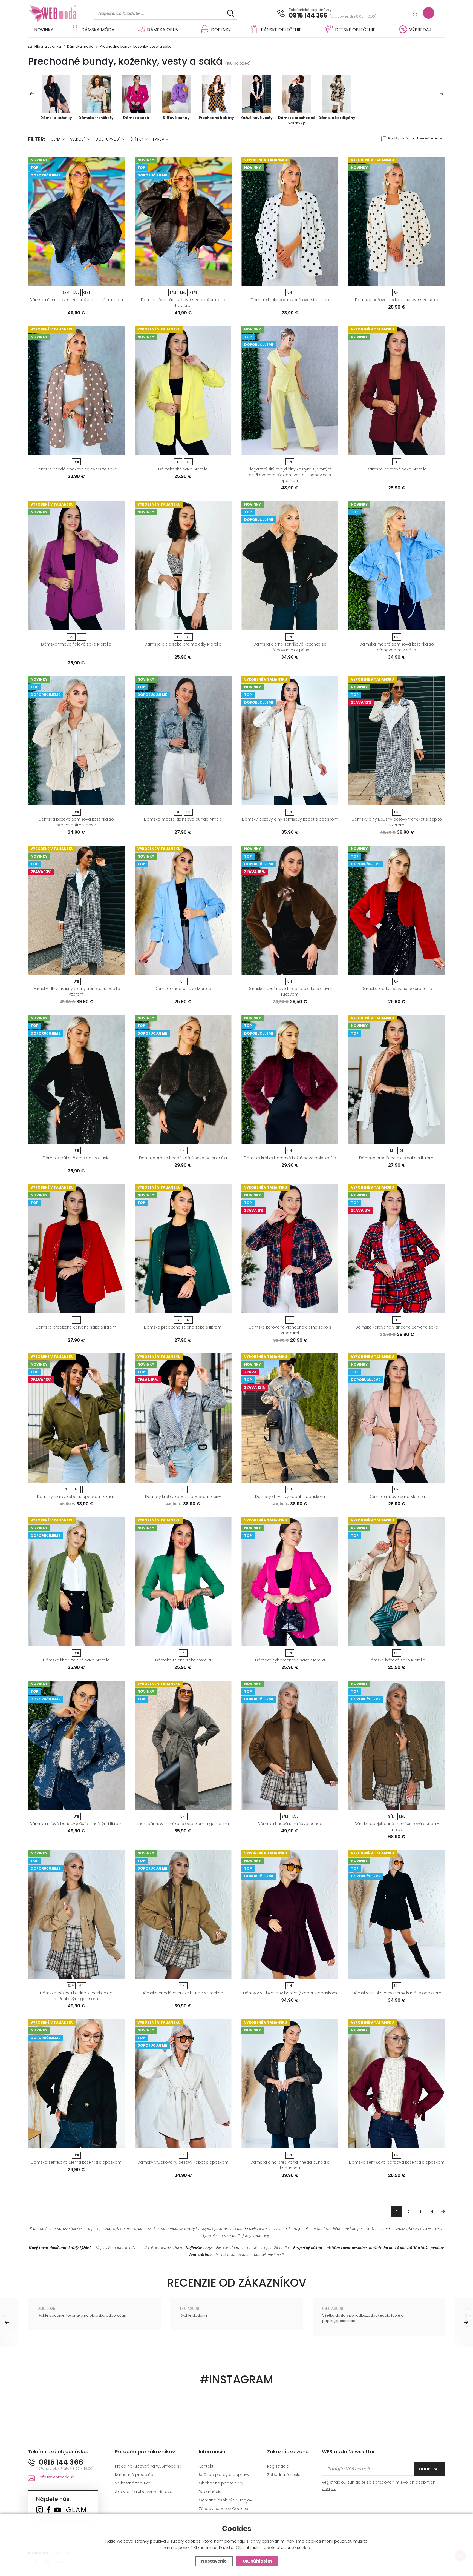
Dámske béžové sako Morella (397, 1660)
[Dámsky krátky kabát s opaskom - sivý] (183, 1418)
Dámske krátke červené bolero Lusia (397, 989)
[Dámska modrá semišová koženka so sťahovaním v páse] (397, 566)
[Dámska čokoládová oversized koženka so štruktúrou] (183, 221)
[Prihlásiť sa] (415, 14)
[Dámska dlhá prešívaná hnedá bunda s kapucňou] (290, 2084)
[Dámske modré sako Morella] (183, 910)
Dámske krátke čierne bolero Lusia (76, 1158)
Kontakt (206, 2466)
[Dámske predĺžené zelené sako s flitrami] (183, 1249)
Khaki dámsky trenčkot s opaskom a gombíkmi (183, 1824)
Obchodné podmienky (221, 2483)
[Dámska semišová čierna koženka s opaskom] (76, 2084)
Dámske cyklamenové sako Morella (290, 1660)
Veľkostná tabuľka (133, 2483)
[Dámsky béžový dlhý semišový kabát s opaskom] (290, 741)
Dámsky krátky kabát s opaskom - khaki (76, 1497)
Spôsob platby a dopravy (224, 2475)
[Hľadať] (231, 13)
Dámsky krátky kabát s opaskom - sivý (183, 1497)
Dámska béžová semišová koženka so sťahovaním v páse (76, 822)
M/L (76, 292)
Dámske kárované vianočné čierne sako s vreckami (290, 1330)
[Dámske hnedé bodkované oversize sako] (76, 391)
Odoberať (429, 2469)
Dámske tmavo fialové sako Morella (76, 644)
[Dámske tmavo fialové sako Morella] (76, 566)
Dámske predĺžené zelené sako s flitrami (183, 1327)
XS (71, 637)
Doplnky (221, 30)
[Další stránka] (443, 2211)
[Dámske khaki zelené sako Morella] (76, 1582)
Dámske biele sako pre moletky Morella (183, 644)
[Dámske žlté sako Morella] (183, 391)
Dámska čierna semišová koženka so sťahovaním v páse (290, 647)
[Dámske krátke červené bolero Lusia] (397, 910)
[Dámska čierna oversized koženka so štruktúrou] (76, 221)
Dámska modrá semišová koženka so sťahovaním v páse (397, 647)
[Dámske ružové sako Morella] (397, 1418)
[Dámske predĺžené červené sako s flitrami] (76, 1249)
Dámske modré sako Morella (183, 989)
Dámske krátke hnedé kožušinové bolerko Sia (183, 1158)
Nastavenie (214, 2561)
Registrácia (278, 2466)
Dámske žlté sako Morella (183, 469)
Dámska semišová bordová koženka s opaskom (397, 2162)
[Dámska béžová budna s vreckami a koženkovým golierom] (76, 1914)
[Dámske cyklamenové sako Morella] (290, 1582)
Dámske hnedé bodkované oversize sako (76, 469)
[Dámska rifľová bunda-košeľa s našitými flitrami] (76, 1745)
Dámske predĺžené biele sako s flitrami (397, 1158)
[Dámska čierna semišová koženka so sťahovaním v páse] (290, 566)
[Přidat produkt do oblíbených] (118, 280)
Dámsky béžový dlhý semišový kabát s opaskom (290, 819)
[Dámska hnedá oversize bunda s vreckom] (183, 1914)
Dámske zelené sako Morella (183, 1660)
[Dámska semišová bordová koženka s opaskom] (397, 2084)
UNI (290, 292)
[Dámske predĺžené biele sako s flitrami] (397, 1079)
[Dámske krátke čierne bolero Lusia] (76, 1079)
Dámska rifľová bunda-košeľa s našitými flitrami (76, 1824)
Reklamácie (210, 2492)
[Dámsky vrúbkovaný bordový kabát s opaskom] (290, 1914)
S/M (66, 292)
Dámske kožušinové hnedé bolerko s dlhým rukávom (290, 991)
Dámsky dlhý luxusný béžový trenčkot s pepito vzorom (397, 822)
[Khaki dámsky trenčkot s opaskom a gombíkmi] (183, 1745)
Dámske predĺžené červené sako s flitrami (76, 1327)
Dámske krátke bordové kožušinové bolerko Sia (290, 1158)
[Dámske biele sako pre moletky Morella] (183, 566)
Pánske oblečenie (281, 30)
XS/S (87, 292)
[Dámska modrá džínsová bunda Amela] (183, 741)
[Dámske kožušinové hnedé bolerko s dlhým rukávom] (290, 910)
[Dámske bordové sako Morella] (397, 391)
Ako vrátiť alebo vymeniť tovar (144, 2492)
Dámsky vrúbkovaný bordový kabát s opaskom (290, 1993)
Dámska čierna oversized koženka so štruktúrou (76, 300)
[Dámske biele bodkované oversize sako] (290, 221)
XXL (188, 812)
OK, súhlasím (257, 2561)
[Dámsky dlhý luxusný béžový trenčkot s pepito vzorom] (397, 741)
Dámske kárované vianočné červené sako (397, 1327)
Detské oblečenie (355, 30)
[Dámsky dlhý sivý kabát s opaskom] (290, 1418)
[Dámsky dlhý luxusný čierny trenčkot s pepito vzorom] (76, 910)
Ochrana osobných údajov (225, 2500)
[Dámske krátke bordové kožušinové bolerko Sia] (290, 1079)
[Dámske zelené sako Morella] (183, 1582)
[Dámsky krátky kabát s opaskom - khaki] (76, 1418)
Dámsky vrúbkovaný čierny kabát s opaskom (397, 1993)
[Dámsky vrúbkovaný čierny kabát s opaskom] (397, 1914)
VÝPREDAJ (420, 30)
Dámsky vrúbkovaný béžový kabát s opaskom (183, 2162)
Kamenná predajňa (134, 2475)
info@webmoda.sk (57, 2477)
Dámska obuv (163, 30)
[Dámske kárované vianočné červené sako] (397, 1249)
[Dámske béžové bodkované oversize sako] (397, 221)
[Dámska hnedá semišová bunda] (290, 1745)
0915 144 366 (308, 16)
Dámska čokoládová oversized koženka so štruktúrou (183, 303)
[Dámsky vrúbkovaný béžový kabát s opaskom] (183, 2084)
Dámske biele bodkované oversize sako (290, 300)
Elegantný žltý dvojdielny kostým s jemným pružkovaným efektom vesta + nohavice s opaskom (290, 475)
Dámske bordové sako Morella (397, 469)
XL (188, 462)
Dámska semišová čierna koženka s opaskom (76, 2162)
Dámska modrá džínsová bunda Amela (183, 819)
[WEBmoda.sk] (40, 2510)
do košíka (74, 280)
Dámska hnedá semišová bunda (290, 1824)
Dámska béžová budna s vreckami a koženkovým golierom (76, 1996)
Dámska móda (98, 30)
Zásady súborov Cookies (223, 2509)
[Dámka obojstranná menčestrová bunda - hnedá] (397, 1745)
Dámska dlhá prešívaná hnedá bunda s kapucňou (290, 2165)
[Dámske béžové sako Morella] (397, 1582)
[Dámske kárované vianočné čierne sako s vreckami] (290, 1249)
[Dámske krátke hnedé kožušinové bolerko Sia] (183, 1079)
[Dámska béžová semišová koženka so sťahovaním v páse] (76, 741)
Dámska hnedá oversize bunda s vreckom (183, 1993)
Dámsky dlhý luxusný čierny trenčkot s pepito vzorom (76, 991)
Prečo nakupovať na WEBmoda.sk (148, 2466)
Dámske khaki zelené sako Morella (76, 1660)
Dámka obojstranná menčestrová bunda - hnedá (397, 1827)
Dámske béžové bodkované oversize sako (397, 300)
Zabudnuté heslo (284, 2475)
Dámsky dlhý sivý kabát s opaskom (290, 1497)
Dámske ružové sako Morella (397, 1497)
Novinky (44, 30)
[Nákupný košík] (429, 13)
